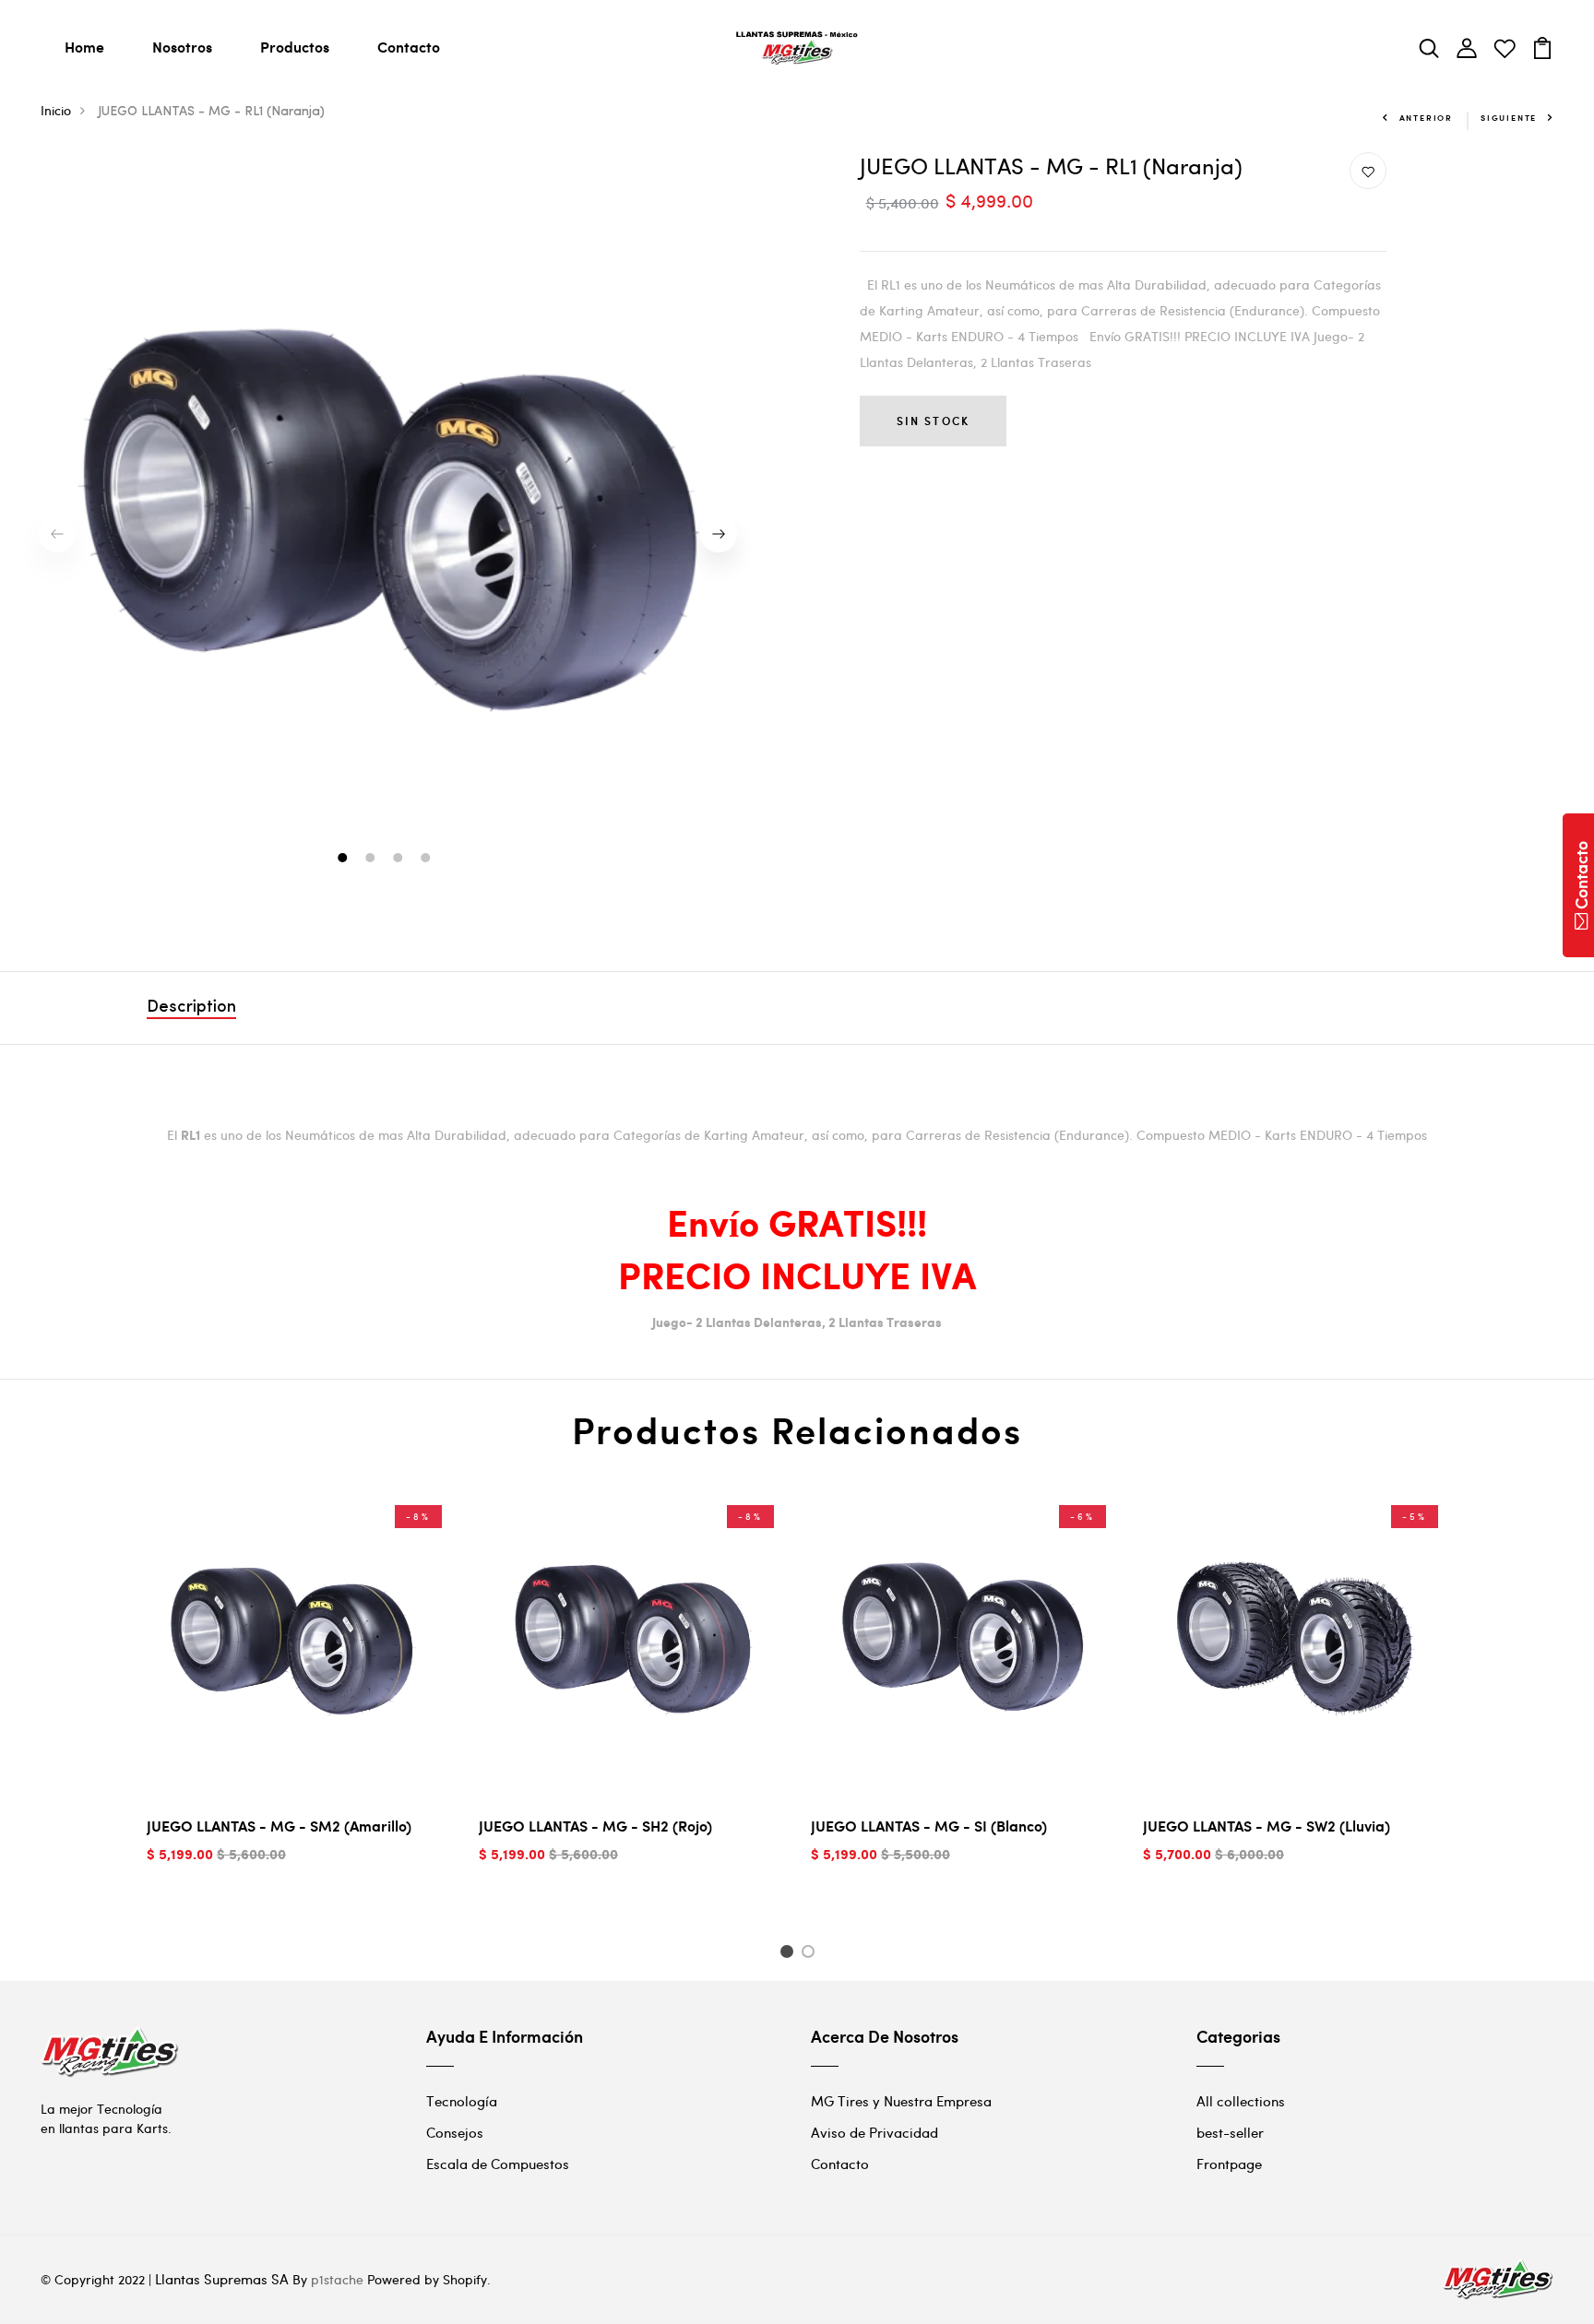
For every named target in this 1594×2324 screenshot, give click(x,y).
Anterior (1426, 118)
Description (191, 1008)
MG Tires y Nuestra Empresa (901, 2101)
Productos (295, 47)
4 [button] (428, 860)
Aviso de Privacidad (874, 2132)
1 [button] (345, 860)
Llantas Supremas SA (222, 2279)
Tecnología (462, 2101)
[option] (388, 534)
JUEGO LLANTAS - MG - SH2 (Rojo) (595, 1826)
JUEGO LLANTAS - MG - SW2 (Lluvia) (1267, 1826)
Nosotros (182, 47)
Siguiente (1509, 118)
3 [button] (400, 860)
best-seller (1230, 2132)
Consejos (455, 2132)
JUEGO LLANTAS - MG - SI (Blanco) (929, 1826)
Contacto (409, 47)
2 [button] (372, 860)
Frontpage (1229, 2164)
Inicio (56, 110)
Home (84, 47)
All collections (1241, 2101)
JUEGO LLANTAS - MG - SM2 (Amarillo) (279, 1826)
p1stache (337, 2279)
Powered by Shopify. (427, 2279)
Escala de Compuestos (498, 2164)
